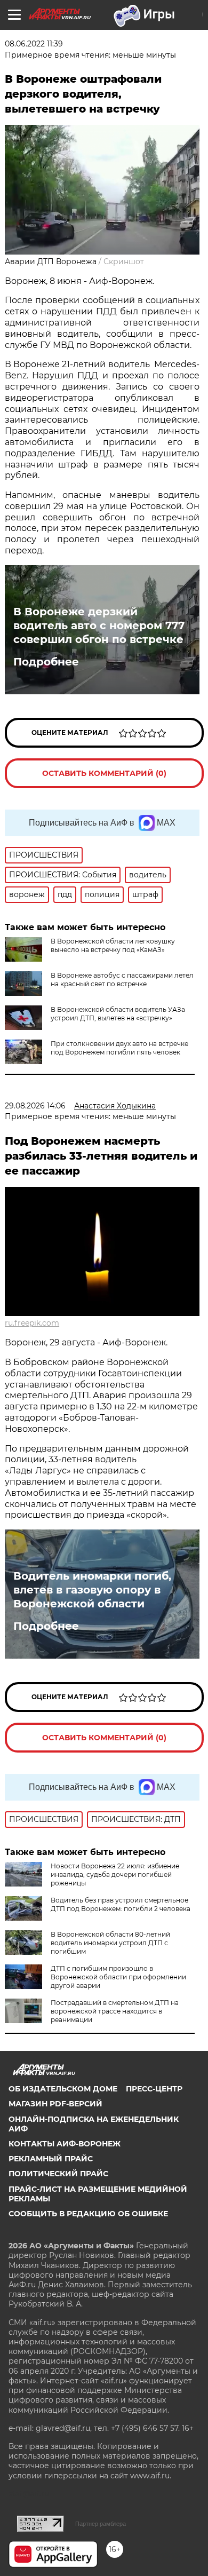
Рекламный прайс (51, 2159)
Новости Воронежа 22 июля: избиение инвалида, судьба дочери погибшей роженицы (115, 1874)
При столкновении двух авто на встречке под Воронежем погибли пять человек (119, 1048)
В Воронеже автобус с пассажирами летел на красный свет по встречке (122, 980)
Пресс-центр (154, 2089)
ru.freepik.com (32, 1323)
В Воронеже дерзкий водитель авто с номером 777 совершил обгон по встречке (99, 625)
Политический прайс (58, 2174)
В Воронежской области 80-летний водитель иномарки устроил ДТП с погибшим (110, 1943)
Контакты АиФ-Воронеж (65, 2144)
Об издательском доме (63, 2089)
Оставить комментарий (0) (104, 773)
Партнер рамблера (101, 2524)
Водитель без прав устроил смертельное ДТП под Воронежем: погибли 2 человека (121, 1904)
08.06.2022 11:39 (34, 44)
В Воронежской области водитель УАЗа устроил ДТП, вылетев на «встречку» (118, 1014)
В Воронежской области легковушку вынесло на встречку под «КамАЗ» (113, 945)
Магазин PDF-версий (55, 2104)
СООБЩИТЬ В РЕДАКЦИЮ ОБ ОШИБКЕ (88, 2214)
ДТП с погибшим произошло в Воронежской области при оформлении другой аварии (118, 1977)
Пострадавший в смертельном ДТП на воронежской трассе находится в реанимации (115, 2011)
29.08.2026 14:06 (35, 1106)
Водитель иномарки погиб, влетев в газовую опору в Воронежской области (92, 1590)
